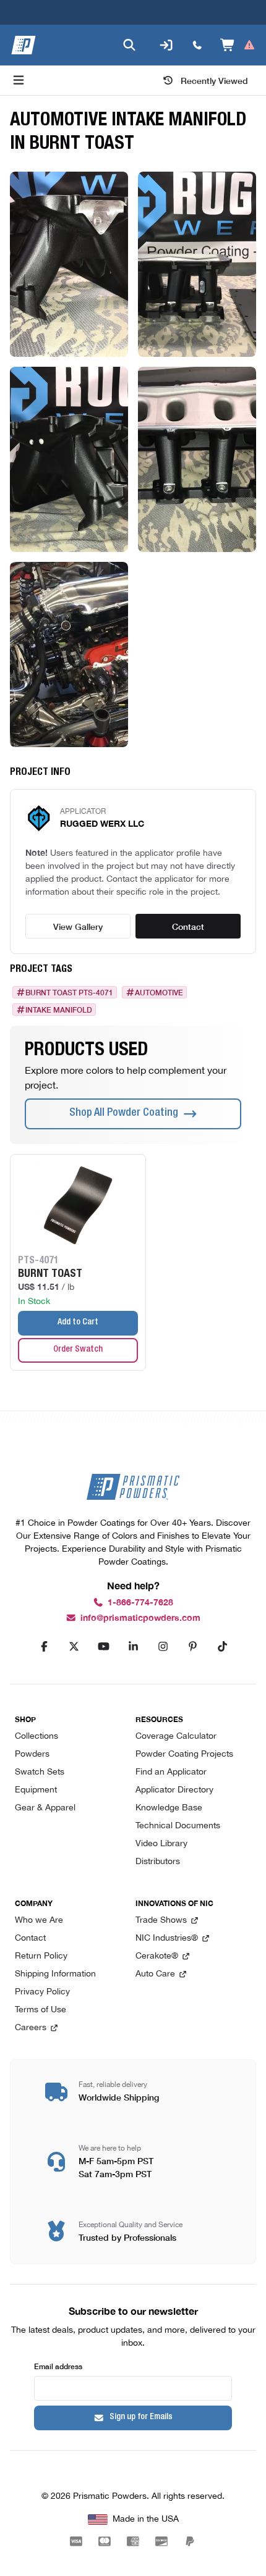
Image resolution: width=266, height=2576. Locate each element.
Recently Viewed (214, 80)
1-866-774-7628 (140, 1603)
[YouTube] (103, 1647)
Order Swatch (78, 1350)
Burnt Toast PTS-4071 (69, 992)
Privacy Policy (42, 1992)
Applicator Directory (174, 1790)
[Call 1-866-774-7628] (197, 45)
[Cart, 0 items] (238, 45)
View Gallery (78, 926)
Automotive (159, 992)
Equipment (36, 1790)
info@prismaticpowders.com (140, 1618)
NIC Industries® (167, 1938)
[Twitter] (74, 1647)
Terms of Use (41, 2010)
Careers (31, 2028)
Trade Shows (161, 1921)
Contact (188, 926)
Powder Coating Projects (184, 1754)
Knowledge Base (169, 1808)
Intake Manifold (59, 1010)
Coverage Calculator (176, 1737)
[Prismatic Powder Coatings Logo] (24, 45)
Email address (58, 2366)
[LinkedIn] (133, 1647)
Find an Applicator (171, 1772)
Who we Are (39, 1921)
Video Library (161, 1844)
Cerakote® (157, 1956)
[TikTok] (222, 1647)
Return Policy (41, 1956)
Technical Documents (178, 1826)
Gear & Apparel (45, 1808)
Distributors (158, 1862)
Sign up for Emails (141, 2417)
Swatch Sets (40, 1772)
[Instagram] (163, 1647)
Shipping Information (55, 1974)
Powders (32, 1754)
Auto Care (155, 1974)
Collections (36, 1737)
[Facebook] (44, 1647)
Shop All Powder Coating (124, 1113)
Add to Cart (78, 1323)
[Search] (129, 45)
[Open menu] (19, 80)
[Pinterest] (192, 1647)
